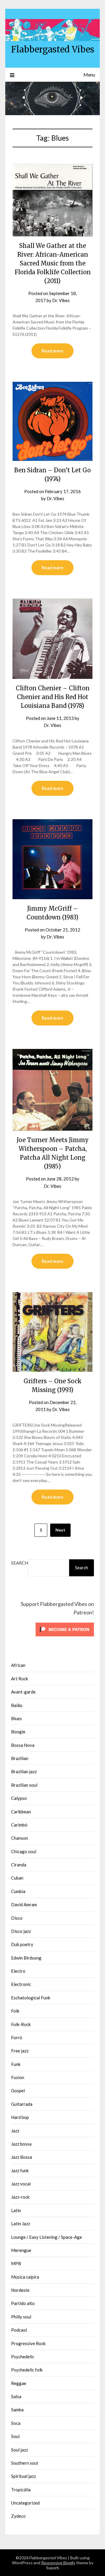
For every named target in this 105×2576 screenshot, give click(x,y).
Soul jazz (20, 2450)
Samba (17, 2410)
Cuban (17, 1878)
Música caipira (25, 2277)
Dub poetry (22, 1944)
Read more (52, 351)
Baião (17, 1705)
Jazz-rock (20, 2197)
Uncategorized (25, 2503)
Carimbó (19, 1825)
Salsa (16, 2396)
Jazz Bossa (22, 2157)
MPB (16, 2263)
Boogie (18, 1732)
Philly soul (21, 2317)
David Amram (24, 1904)
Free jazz (20, 2051)
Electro (18, 1971)
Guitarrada (22, 2104)
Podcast (19, 2330)
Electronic (21, 1984)
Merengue (21, 2250)
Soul (15, 2436)
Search (20, 1563)
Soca (16, 2423)
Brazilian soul (24, 1785)
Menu (89, 75)
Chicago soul (24, 1851)
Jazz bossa (21, 2144)
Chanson (20, 1838)
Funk (16, 2064)
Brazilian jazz (24, 1771)
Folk (15, 2011)
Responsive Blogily (58, 2563)
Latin (16, 2210)
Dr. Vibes (61, 300)
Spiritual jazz (23, 2476)
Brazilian (20, 1758)
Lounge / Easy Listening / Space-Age (47, 2237)
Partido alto (23, 2303)
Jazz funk (20, 2170)
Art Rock (20, 1679)
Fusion (18, 2077)
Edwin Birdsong (26, 1958)
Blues (16, 1718)
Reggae (19, 2383)
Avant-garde (23, 1692)
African (18, 1665)
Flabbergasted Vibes (53, 49)
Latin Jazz (21, 2224)
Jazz (15, 2131)
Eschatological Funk (31, 1998)
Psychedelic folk (27, 2370)
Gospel (18, 2091)
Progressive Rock (28, 2343)
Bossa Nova (23, 1745)
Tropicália (21, 2490)
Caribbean (21, 1812)
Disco (17, 1918)
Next (60, 1530)
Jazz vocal (21, 2184)
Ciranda (19, 1865)
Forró (17, 2037)
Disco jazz (21, 1931)
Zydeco (18, 2516)
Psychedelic (23, 2357)
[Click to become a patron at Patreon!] (65, 1638)
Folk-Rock (21, 2024)
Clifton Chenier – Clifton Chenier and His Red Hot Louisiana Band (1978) (53, 697)
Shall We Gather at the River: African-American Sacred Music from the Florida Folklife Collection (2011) (53, 263)
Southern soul (24, 2463)
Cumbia (18, 1891)
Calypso (19, 1798)
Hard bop (20, 2117)
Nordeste (20, 2290)
